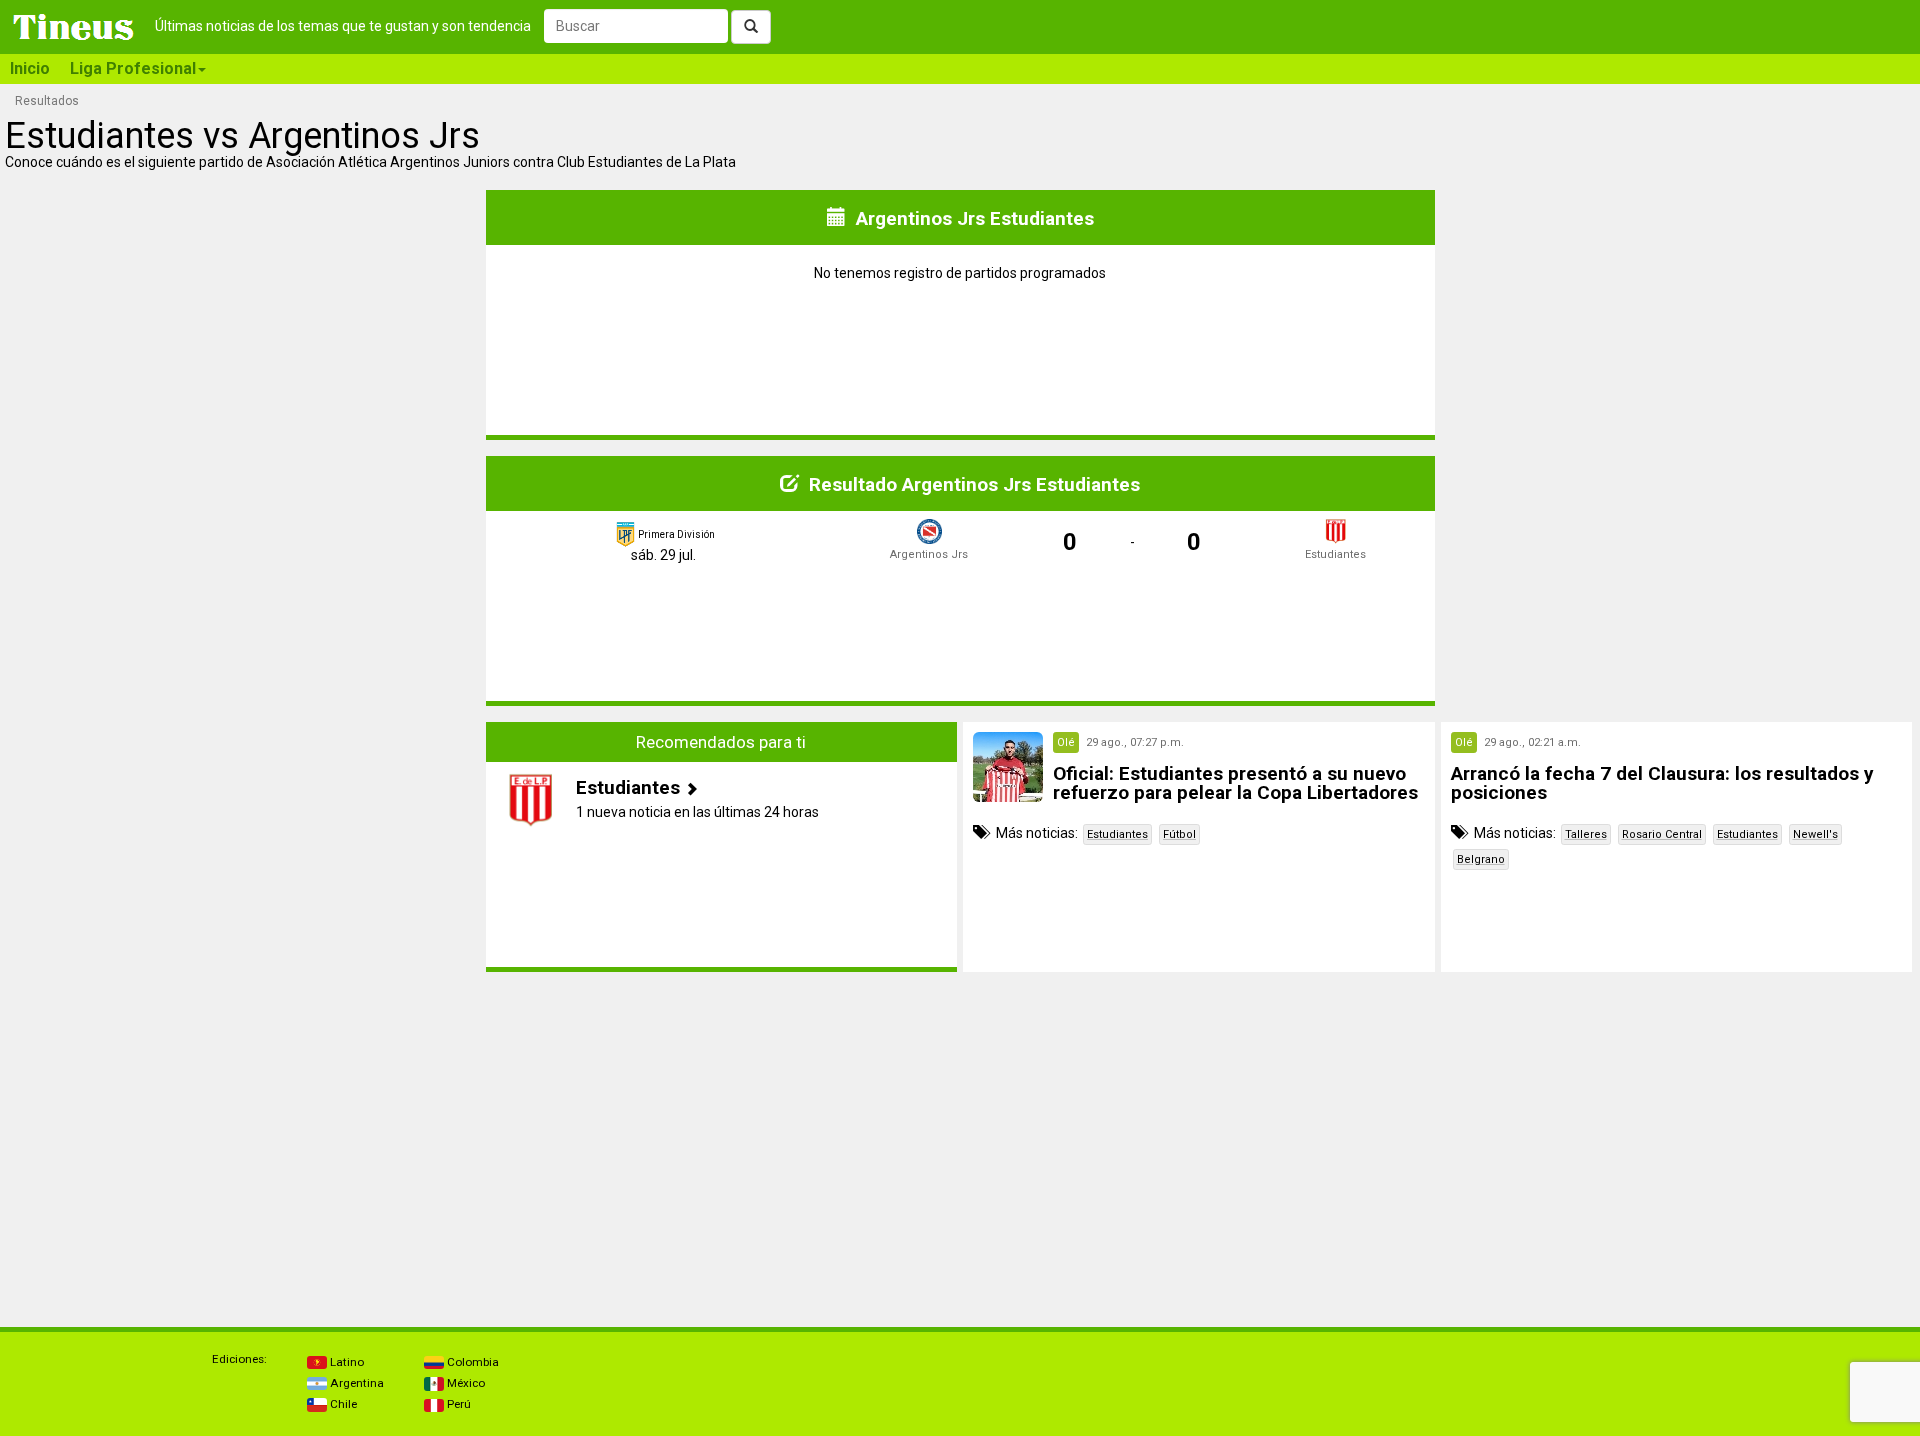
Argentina (355, 1383)
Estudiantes (1117, 834)
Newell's (1815, 834)
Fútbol (1179, 834)
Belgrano (1481, 859)
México (464, 1383)
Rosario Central (1662, 834)
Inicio (30, 68)
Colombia (471, 1362)
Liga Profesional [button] (133, 68)
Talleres (1586, 834)
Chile (342, 1404)
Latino (345, 1362)
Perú (457, 1404)
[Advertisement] (244, 847)
